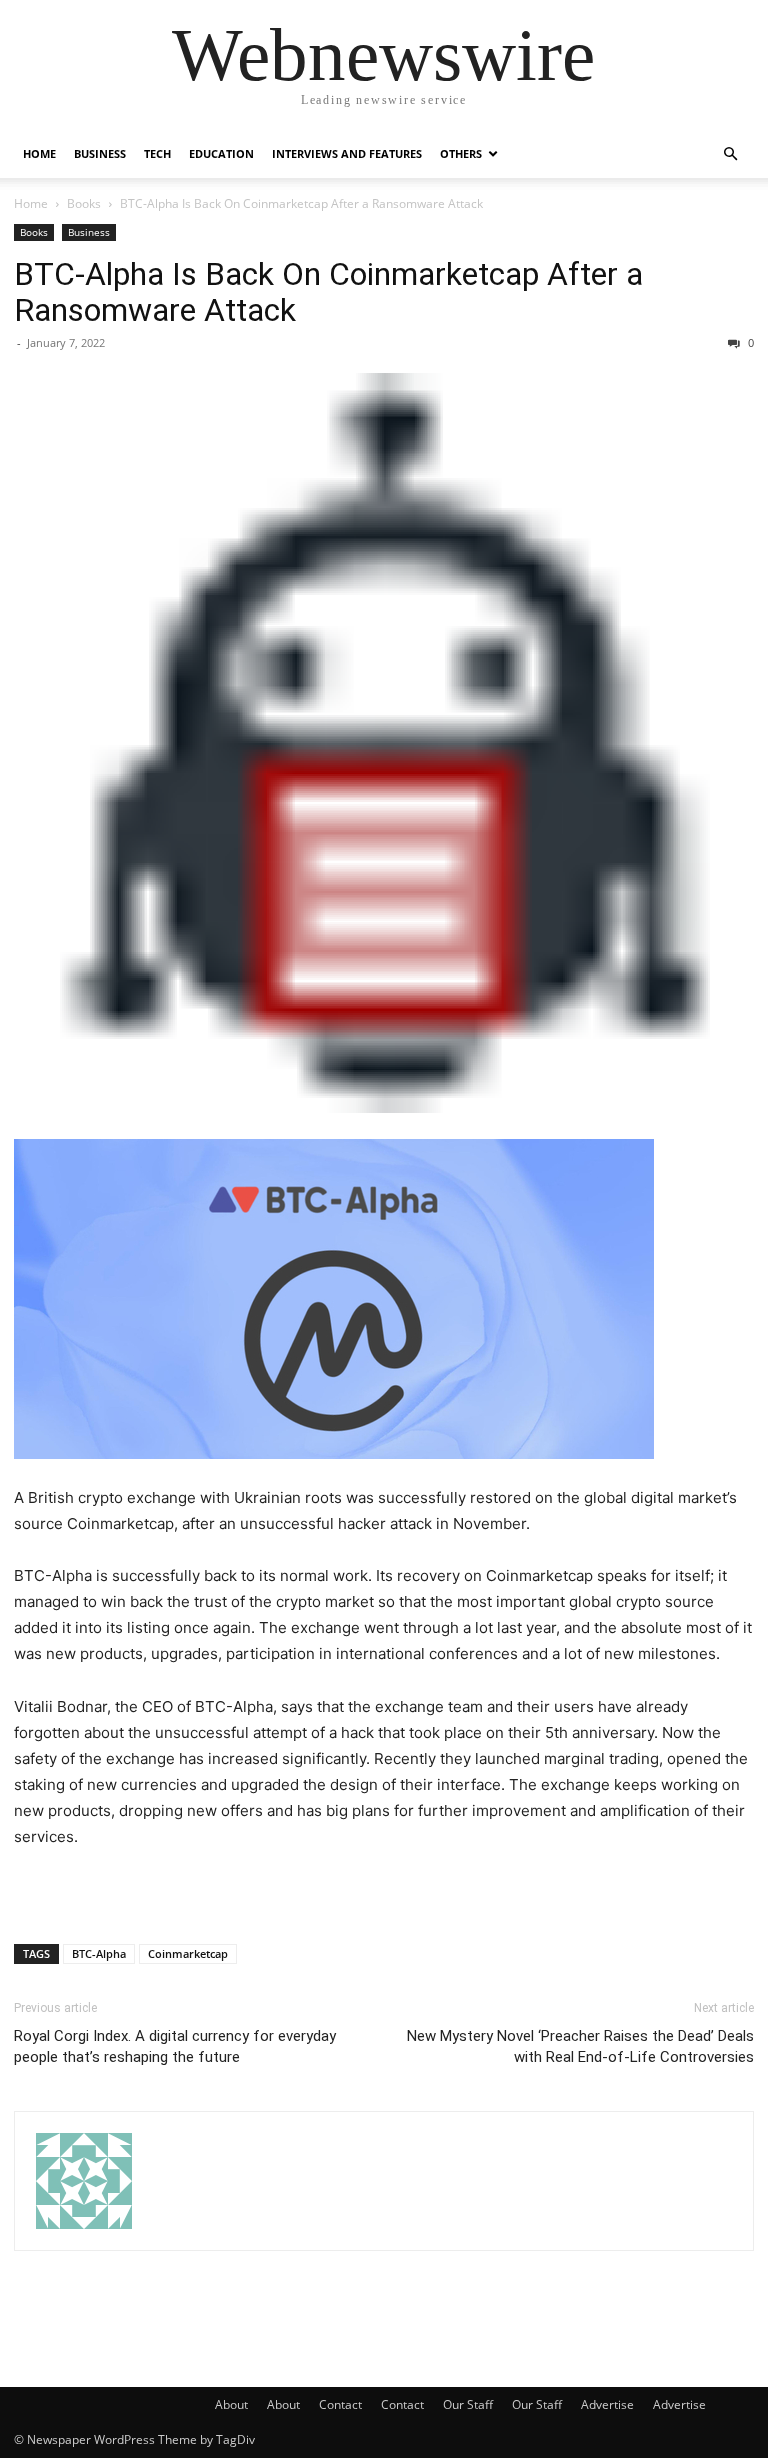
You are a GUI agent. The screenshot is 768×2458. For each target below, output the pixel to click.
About (231, 2404)
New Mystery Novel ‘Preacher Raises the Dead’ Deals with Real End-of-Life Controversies (580, 2046)
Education (221, 153)
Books (84, 203)
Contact (340, 2404)
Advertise (607, 2404)
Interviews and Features (347, 153)
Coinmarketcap (188, 1953)
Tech (157, 153)
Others (461, 153)
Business (100, 153)
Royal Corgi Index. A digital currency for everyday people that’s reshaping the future (175, 2046)
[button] (730, 154)
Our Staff (468, 2404)
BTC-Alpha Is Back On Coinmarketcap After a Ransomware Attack (328, 292)
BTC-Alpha (99, 1953)
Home (39, 153)
